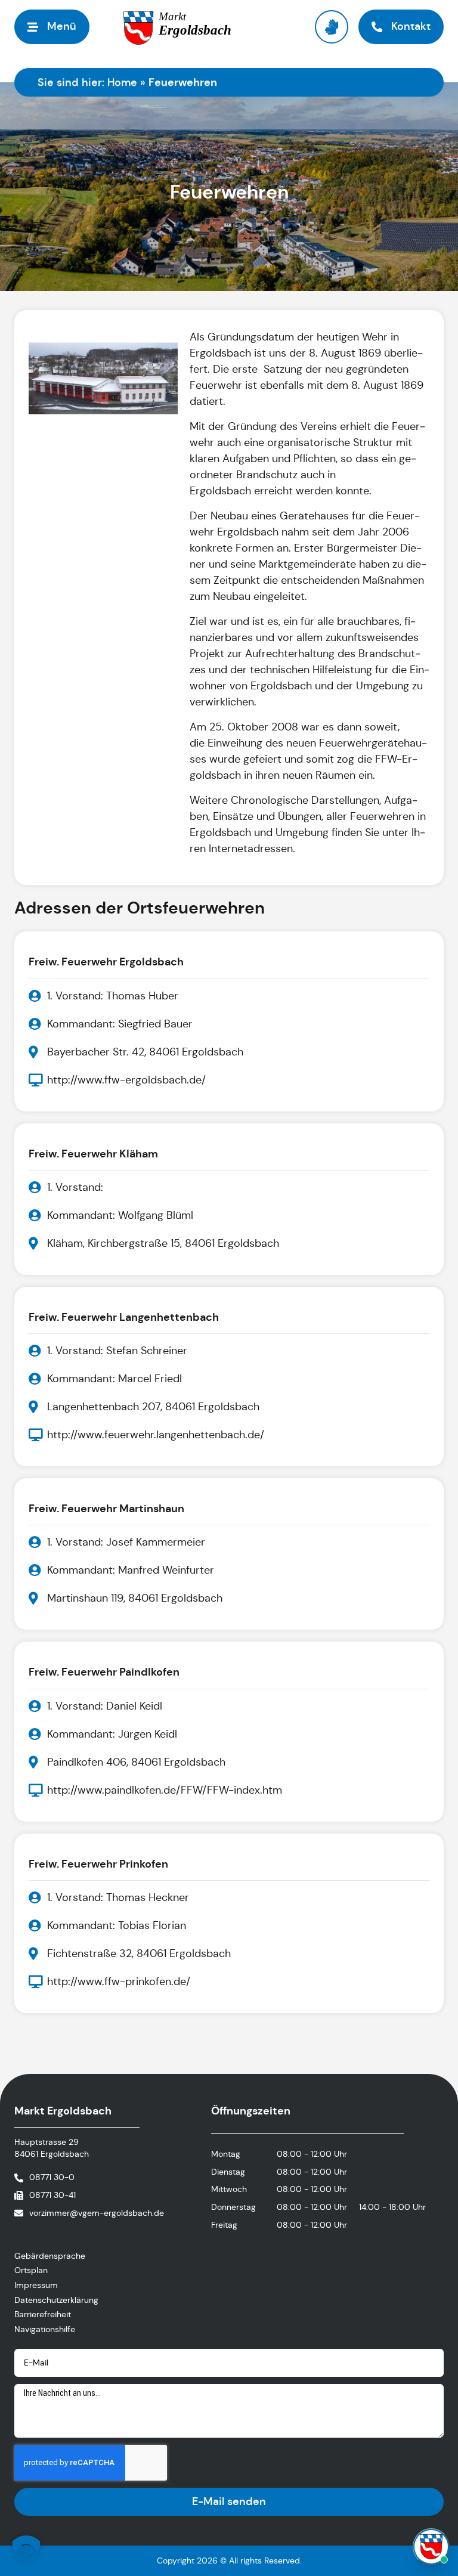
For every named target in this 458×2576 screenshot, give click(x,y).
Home (122, 82)
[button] (26, 2550)
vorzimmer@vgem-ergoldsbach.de (97, 2213)
